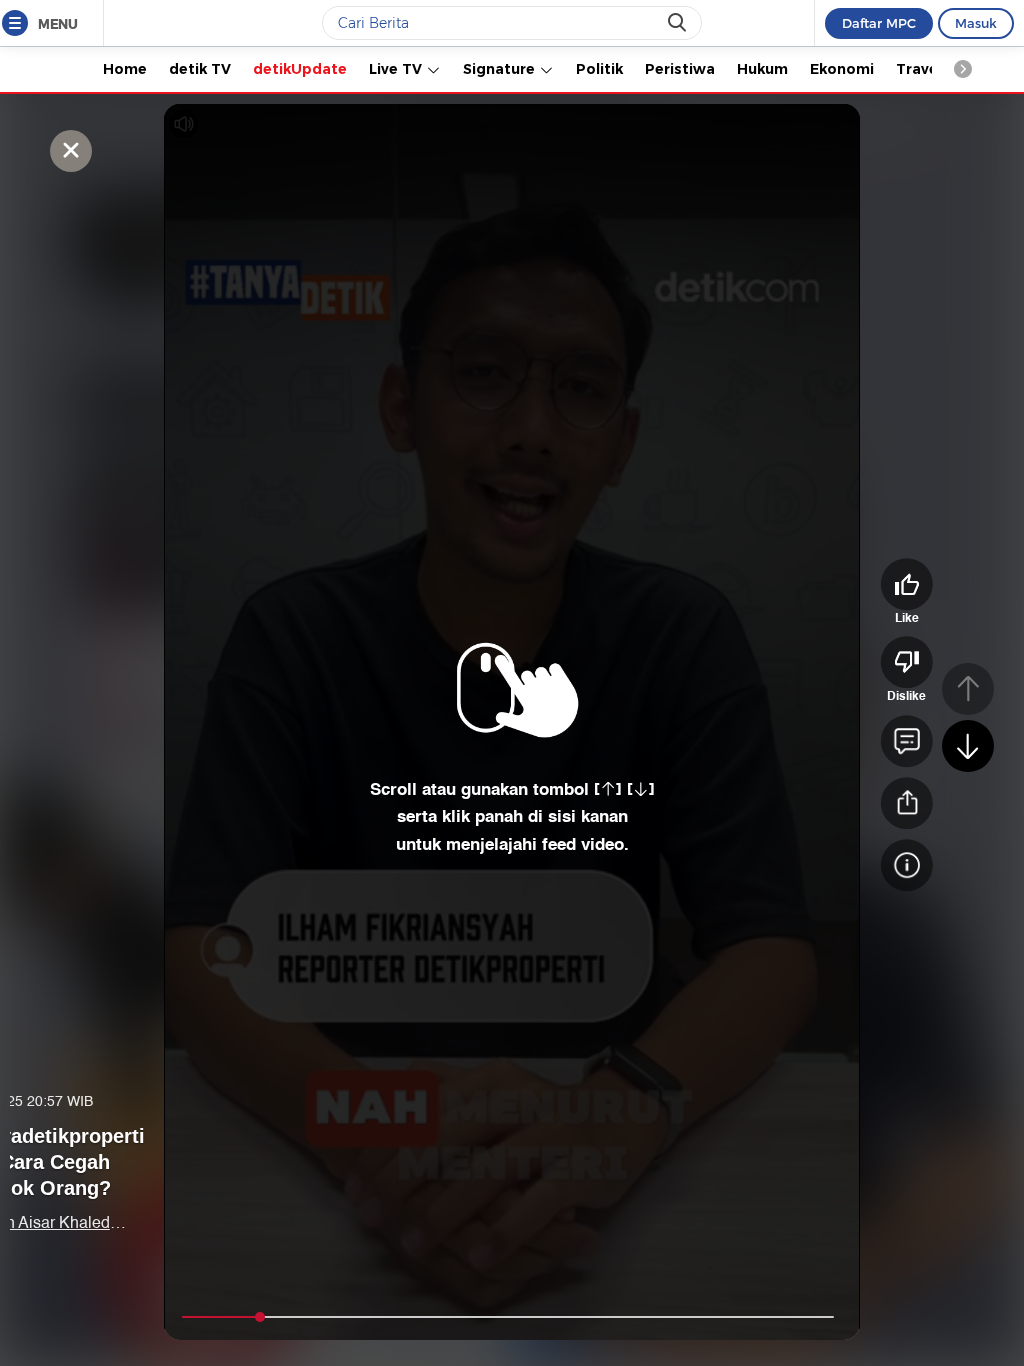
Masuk (976, 23)
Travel (919, 69)
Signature (501, 69)
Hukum (762, 69)
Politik (599, 69)
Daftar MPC (879, 23)
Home (125, 69)
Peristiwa (680, 69)
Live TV (397, 69)
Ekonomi (842, 69)
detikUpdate (300, 69)
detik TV (200, 69)
